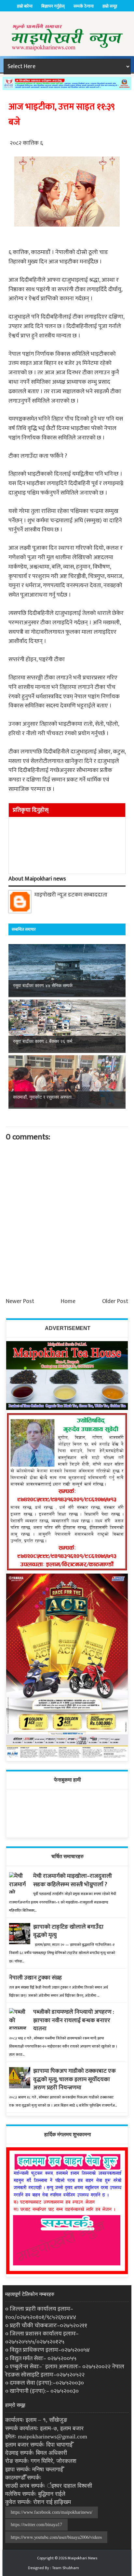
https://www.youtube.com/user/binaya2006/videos (56, 2537)
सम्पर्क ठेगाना (84, 6)
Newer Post (20, 1301)
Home (68, 1301)
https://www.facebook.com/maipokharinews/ (52, 2512)
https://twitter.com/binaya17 (36, 2525)
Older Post (115, 1301)
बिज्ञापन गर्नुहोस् (53, 6)
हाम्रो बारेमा (25, 6)
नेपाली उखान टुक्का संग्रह (35, 1978)
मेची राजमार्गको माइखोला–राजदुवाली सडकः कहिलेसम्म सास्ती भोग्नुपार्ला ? (73, 1880)
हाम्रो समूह (110, 6)
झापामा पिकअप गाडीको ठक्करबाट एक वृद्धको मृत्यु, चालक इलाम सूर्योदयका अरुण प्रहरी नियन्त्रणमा (74, 2079)
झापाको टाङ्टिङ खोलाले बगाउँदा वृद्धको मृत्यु (68, 1931)
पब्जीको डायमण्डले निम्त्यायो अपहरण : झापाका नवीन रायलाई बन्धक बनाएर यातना (74, 2020)
